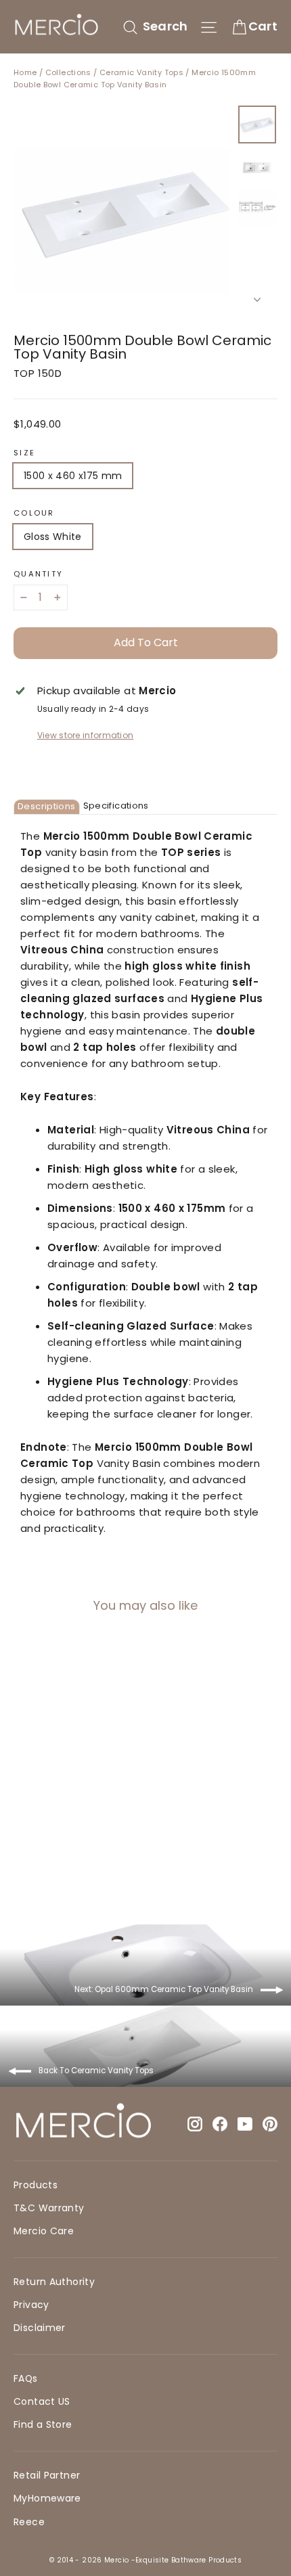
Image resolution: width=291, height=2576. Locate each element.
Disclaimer (40, 2328)
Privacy (31, 2305)
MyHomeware (47, 2498)
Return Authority (54, 2282)
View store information (86, 735)
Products (36, 2185)
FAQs (26, 2378)
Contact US (42, 2401)
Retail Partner (47, 2475)
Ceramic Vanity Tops (141, 72)
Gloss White (53, 537)
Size (24, 453)
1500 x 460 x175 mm (73, 476)
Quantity (38, 574)
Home (25, 72)
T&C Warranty (49, 2208)
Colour (34, 513)
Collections (68, 72)
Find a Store (43, 2424)
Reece (29, 2522)
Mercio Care (44, 2231)
